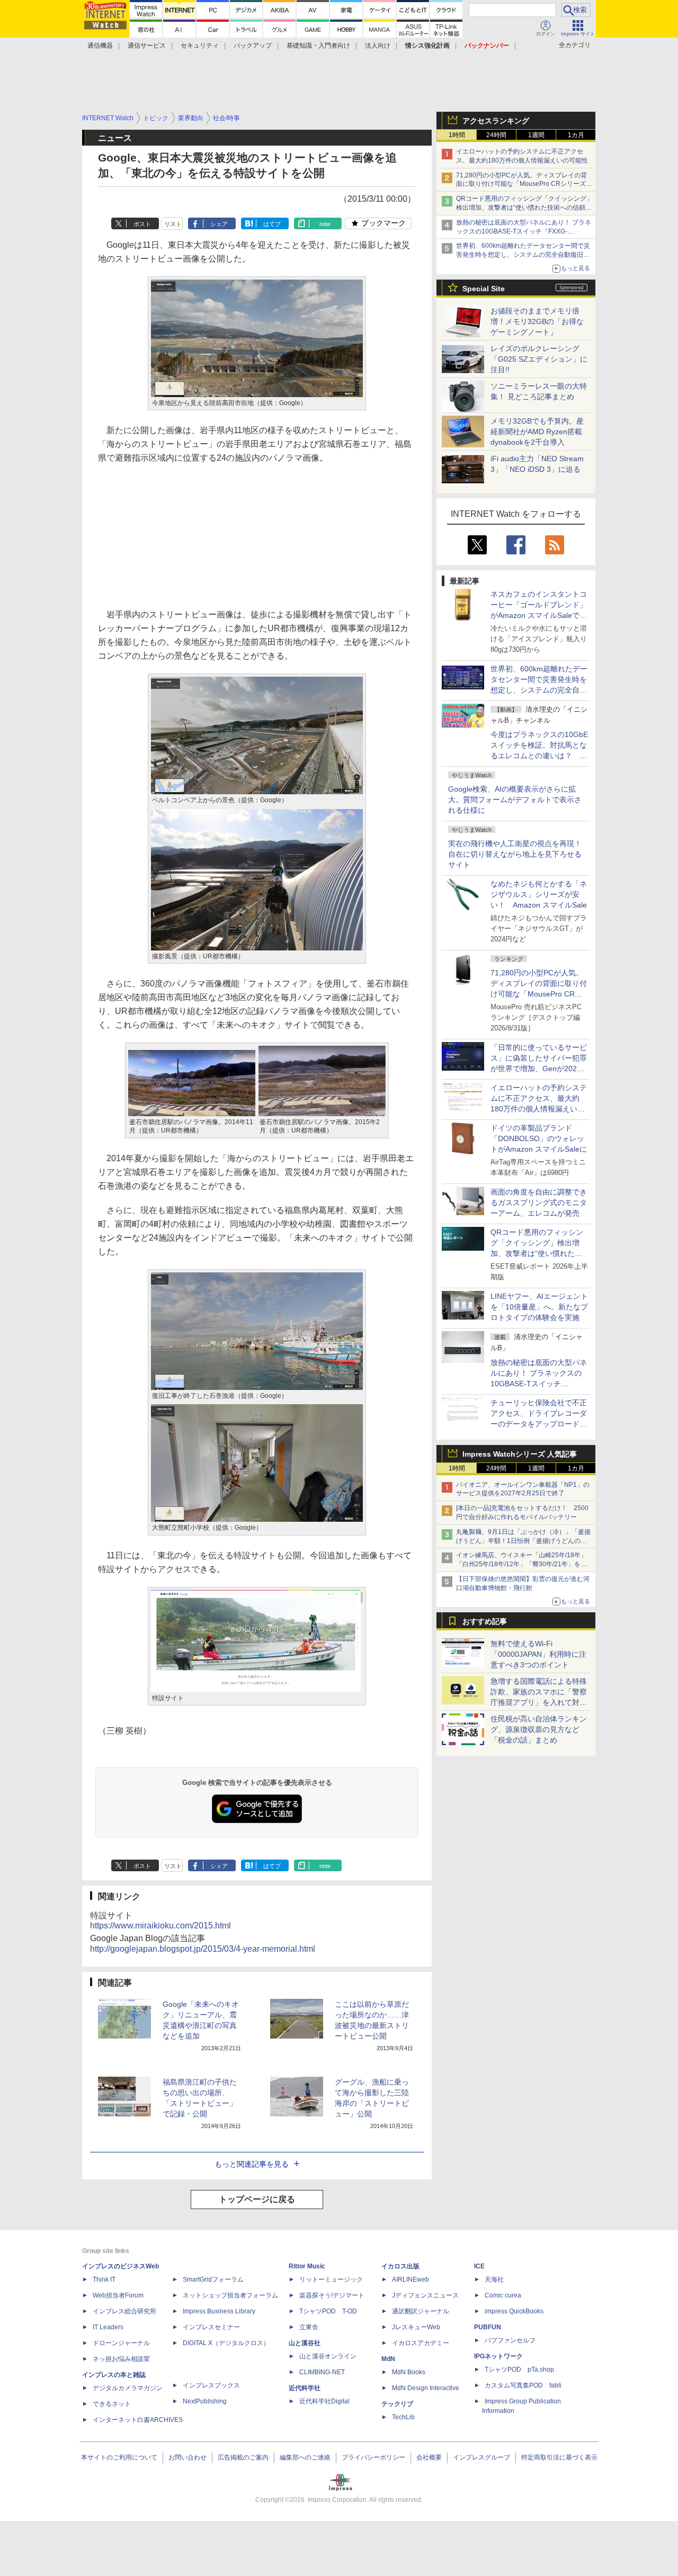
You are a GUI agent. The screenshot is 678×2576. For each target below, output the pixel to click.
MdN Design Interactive (426, 2388)
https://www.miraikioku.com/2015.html (160, 1926)
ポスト (142, 224)
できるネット (112, 2404)
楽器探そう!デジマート (332, 2295)
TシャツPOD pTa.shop (519, 2369)
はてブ (272, 224)
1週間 (536, 135)
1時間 (457, 135)
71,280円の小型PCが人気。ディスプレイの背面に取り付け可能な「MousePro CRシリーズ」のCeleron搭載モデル (539, 994)
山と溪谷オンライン (328, 2356)
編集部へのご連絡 (305, 2457)
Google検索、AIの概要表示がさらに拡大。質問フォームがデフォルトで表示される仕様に (515, 800)
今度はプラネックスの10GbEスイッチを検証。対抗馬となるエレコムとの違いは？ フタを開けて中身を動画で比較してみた (539, 756)
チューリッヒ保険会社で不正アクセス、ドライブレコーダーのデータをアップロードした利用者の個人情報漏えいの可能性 (539, 1424)
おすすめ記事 (485, 1621)
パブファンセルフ (510, 2340)
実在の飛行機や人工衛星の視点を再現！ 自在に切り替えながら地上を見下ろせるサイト (515, 854)
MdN (388, 2359)
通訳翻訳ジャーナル (421, 2311)
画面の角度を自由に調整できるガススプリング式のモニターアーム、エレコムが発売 (539, 1202)
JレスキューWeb (416, 2327)
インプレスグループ (481, 2457)
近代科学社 (305, 2388)
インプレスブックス (211, 2385)
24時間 (496, 135)
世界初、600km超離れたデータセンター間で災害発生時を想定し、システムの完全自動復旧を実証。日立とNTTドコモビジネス (523, 255)
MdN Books (409, 2372)
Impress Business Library (219, 2311)
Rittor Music (307, 2266)
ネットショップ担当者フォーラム (230, 2295)
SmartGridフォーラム (213, 2279)
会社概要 (429, 2457)
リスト (173, 224)
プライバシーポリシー (373, 2457)
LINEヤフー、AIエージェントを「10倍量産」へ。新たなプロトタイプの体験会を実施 (539, 1307)
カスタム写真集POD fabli (523, 2385)
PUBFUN (488, 2327)
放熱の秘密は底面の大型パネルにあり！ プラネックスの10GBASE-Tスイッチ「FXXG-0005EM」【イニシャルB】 (524, 231)
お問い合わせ (188, 2457)
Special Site (484, 289)
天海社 (494, 2279)
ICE (479, 2266)
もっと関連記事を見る (252, 2164)
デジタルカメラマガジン (128, 2388)
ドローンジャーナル (121, 2343)
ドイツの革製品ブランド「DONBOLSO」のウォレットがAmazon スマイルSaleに (539, 1138)
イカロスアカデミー (421, 2343)
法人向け (378, 46)
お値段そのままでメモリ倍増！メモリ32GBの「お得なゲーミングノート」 (537, 321)
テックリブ (397, 2404)
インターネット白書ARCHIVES (138, 2420)
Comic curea (503, 2295)
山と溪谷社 (305, 2343)
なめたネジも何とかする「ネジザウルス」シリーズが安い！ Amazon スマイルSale (539, 894)
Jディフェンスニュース (425, 2295)
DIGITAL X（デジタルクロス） (226, 2343)
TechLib (403, 2417)
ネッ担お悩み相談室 (121, 2359)
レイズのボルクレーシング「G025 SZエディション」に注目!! (539, 359)
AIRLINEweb (411, 2279)
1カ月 (576, 135)
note (325, 224)
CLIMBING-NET (322, 2372)
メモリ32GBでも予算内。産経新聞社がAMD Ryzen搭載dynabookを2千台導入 (537, 432)
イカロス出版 (400, 2266)
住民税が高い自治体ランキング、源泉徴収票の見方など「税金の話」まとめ (539, 1729)
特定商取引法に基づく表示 (559, 2457)
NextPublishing (205, 2401)
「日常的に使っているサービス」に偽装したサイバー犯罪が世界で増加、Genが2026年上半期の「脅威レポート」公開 (539, 1069)
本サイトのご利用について (119, 2457)
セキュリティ (200, 46)
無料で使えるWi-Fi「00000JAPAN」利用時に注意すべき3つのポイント (538, 1654)
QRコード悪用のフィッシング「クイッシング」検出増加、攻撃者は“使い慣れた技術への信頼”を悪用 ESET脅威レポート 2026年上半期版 (524, 208)
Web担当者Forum (118, 2295)
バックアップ (253, 46)
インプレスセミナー (211, 2327)
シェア (219, 224)
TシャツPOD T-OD (328, 2311)
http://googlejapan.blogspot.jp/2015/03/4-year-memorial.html (203, 1949)
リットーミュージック (331, 2279)
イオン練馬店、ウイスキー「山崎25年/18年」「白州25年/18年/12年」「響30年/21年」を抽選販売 (521, 1564)
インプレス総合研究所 (124, 2311)
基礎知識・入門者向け (318, 46)
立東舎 (309, 2327)
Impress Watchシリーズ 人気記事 (520, 1454)
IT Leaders (108, 2327)
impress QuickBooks (514, 2311)
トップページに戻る (257, 2199)
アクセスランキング (496, 121)
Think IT (104, 2279)
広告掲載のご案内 (243, 2457)
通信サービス (147, 46)
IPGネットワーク (498, 2356)
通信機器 (100, 46)
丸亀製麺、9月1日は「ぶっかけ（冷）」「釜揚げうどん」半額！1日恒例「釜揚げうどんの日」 (523, 1541)
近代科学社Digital (324, 2401)
